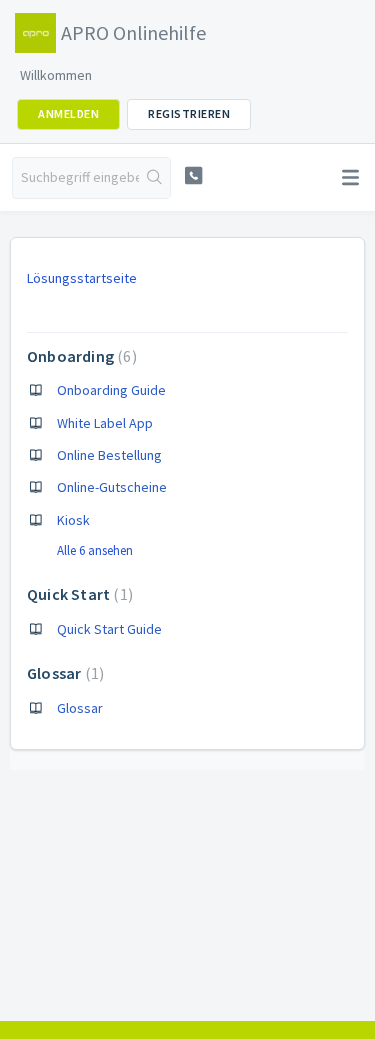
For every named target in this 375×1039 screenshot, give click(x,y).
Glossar (63, 673)
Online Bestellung (109, 455)
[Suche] (154, 178)
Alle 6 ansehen (95, 550)
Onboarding (79, 356)
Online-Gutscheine (112, 487)
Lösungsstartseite (82, 278)
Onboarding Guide (111, 390)
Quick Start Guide (109, 629)
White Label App (105, 423)
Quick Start (77, 594)
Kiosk (73, 520)
